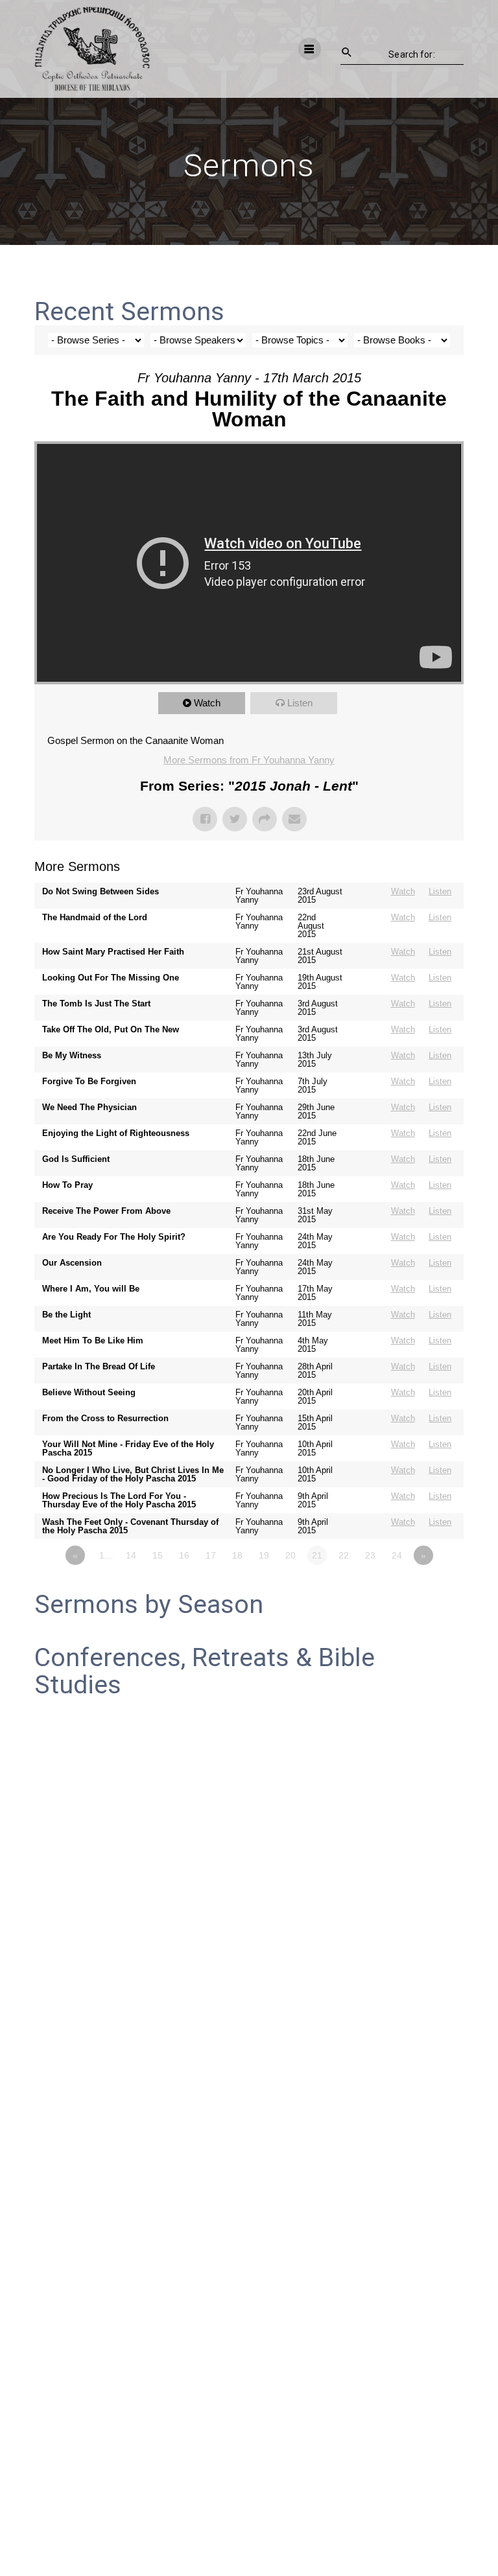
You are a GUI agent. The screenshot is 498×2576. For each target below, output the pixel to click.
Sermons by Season (149, 1605)
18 (237, 1555)
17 (211, 1555)
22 (344, 1555)
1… (106, 1555)
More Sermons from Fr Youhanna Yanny (249, 760)
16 (184, 1555)
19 (264, 1555)
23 (370, 1555)
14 (131, 1555)
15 (158, 1555)
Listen (300, 703)
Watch (207, 703)
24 (397, 1555)
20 (290, 1555)
